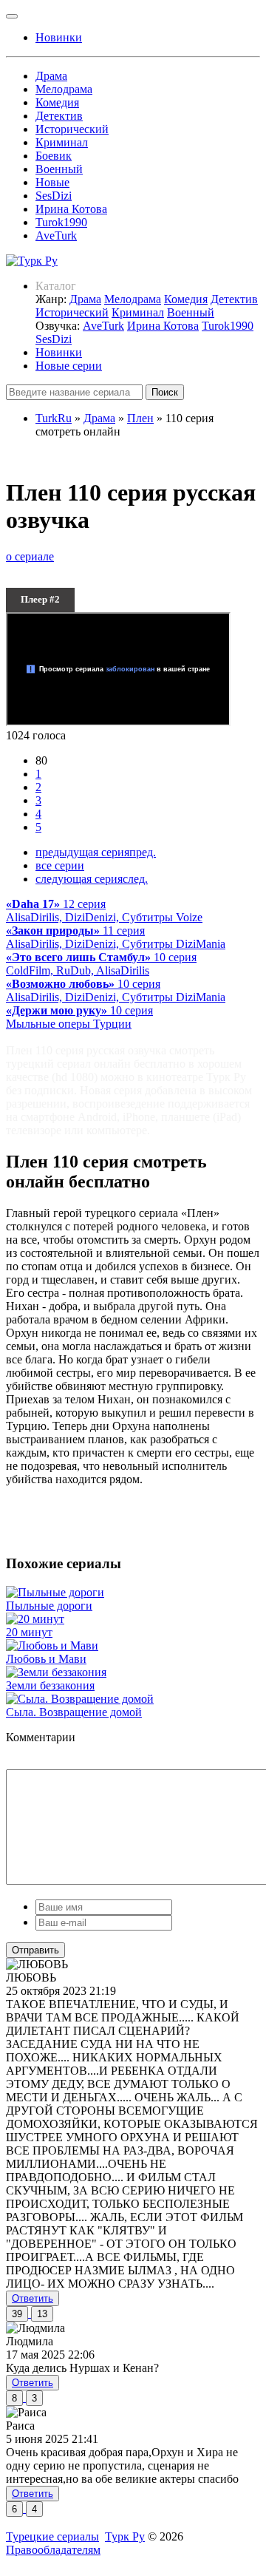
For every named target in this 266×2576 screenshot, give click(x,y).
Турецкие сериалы (52, 2536)
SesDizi (54, 196)
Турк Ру (125, 2536)
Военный (59, 169)
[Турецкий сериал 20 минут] (35, 1619)
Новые (52, 182)
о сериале (30, 556)
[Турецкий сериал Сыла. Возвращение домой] (80, 1699)
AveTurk (56, 235)
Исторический (72, 129)
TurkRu (54, 418)
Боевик (54, 156)
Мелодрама (64, 89)
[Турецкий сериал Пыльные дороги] (55, 1592)
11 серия (116, 937)
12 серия (104, 911)
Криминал (62, 142)
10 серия (101, 964)
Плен (140, 418)
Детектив (59, 116)
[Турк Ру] (32, 261)
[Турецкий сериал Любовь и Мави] (52, 1645)
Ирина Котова (71, 209)
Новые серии (69, 366)
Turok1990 (61, 222)
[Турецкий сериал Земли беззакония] (56, 1672)
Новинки (59, 352)
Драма (51, 76)
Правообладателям (53, 2550)
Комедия (57, 102)
